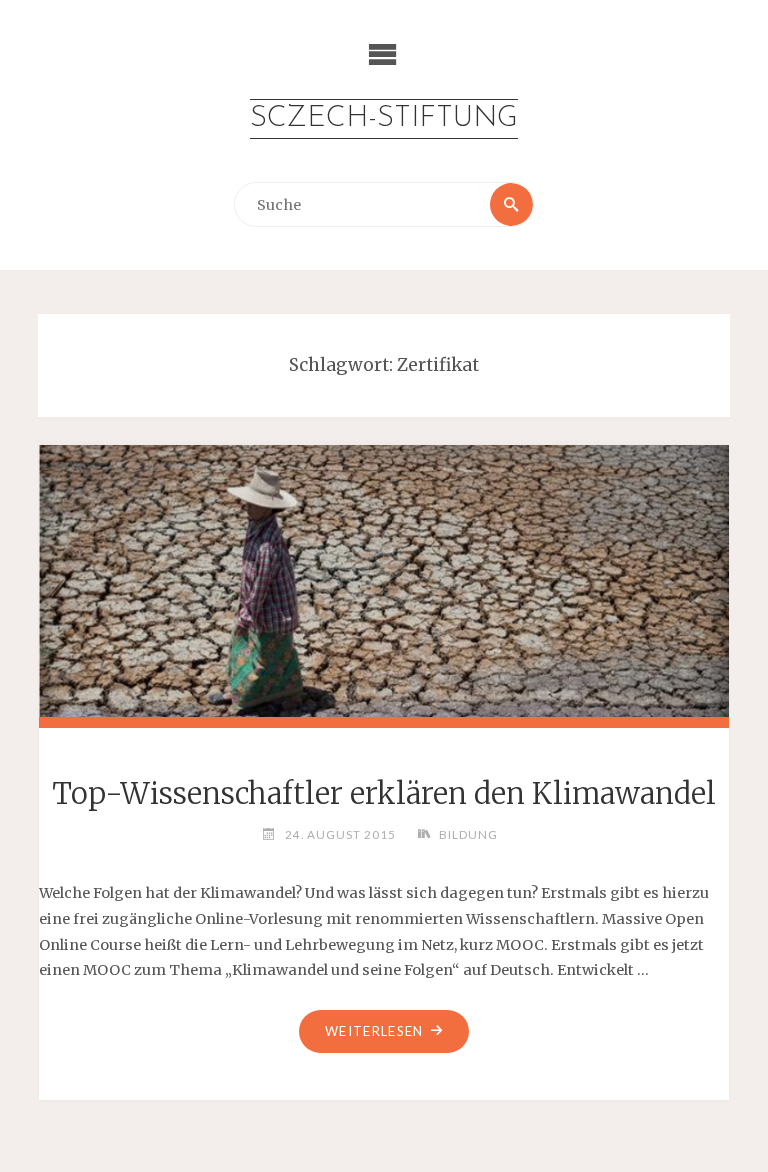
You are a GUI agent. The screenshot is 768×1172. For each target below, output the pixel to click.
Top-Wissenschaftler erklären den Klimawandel (384, 794)
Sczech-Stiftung (384, 118)
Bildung (468, 834)
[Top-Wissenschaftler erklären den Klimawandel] (384, 577)
